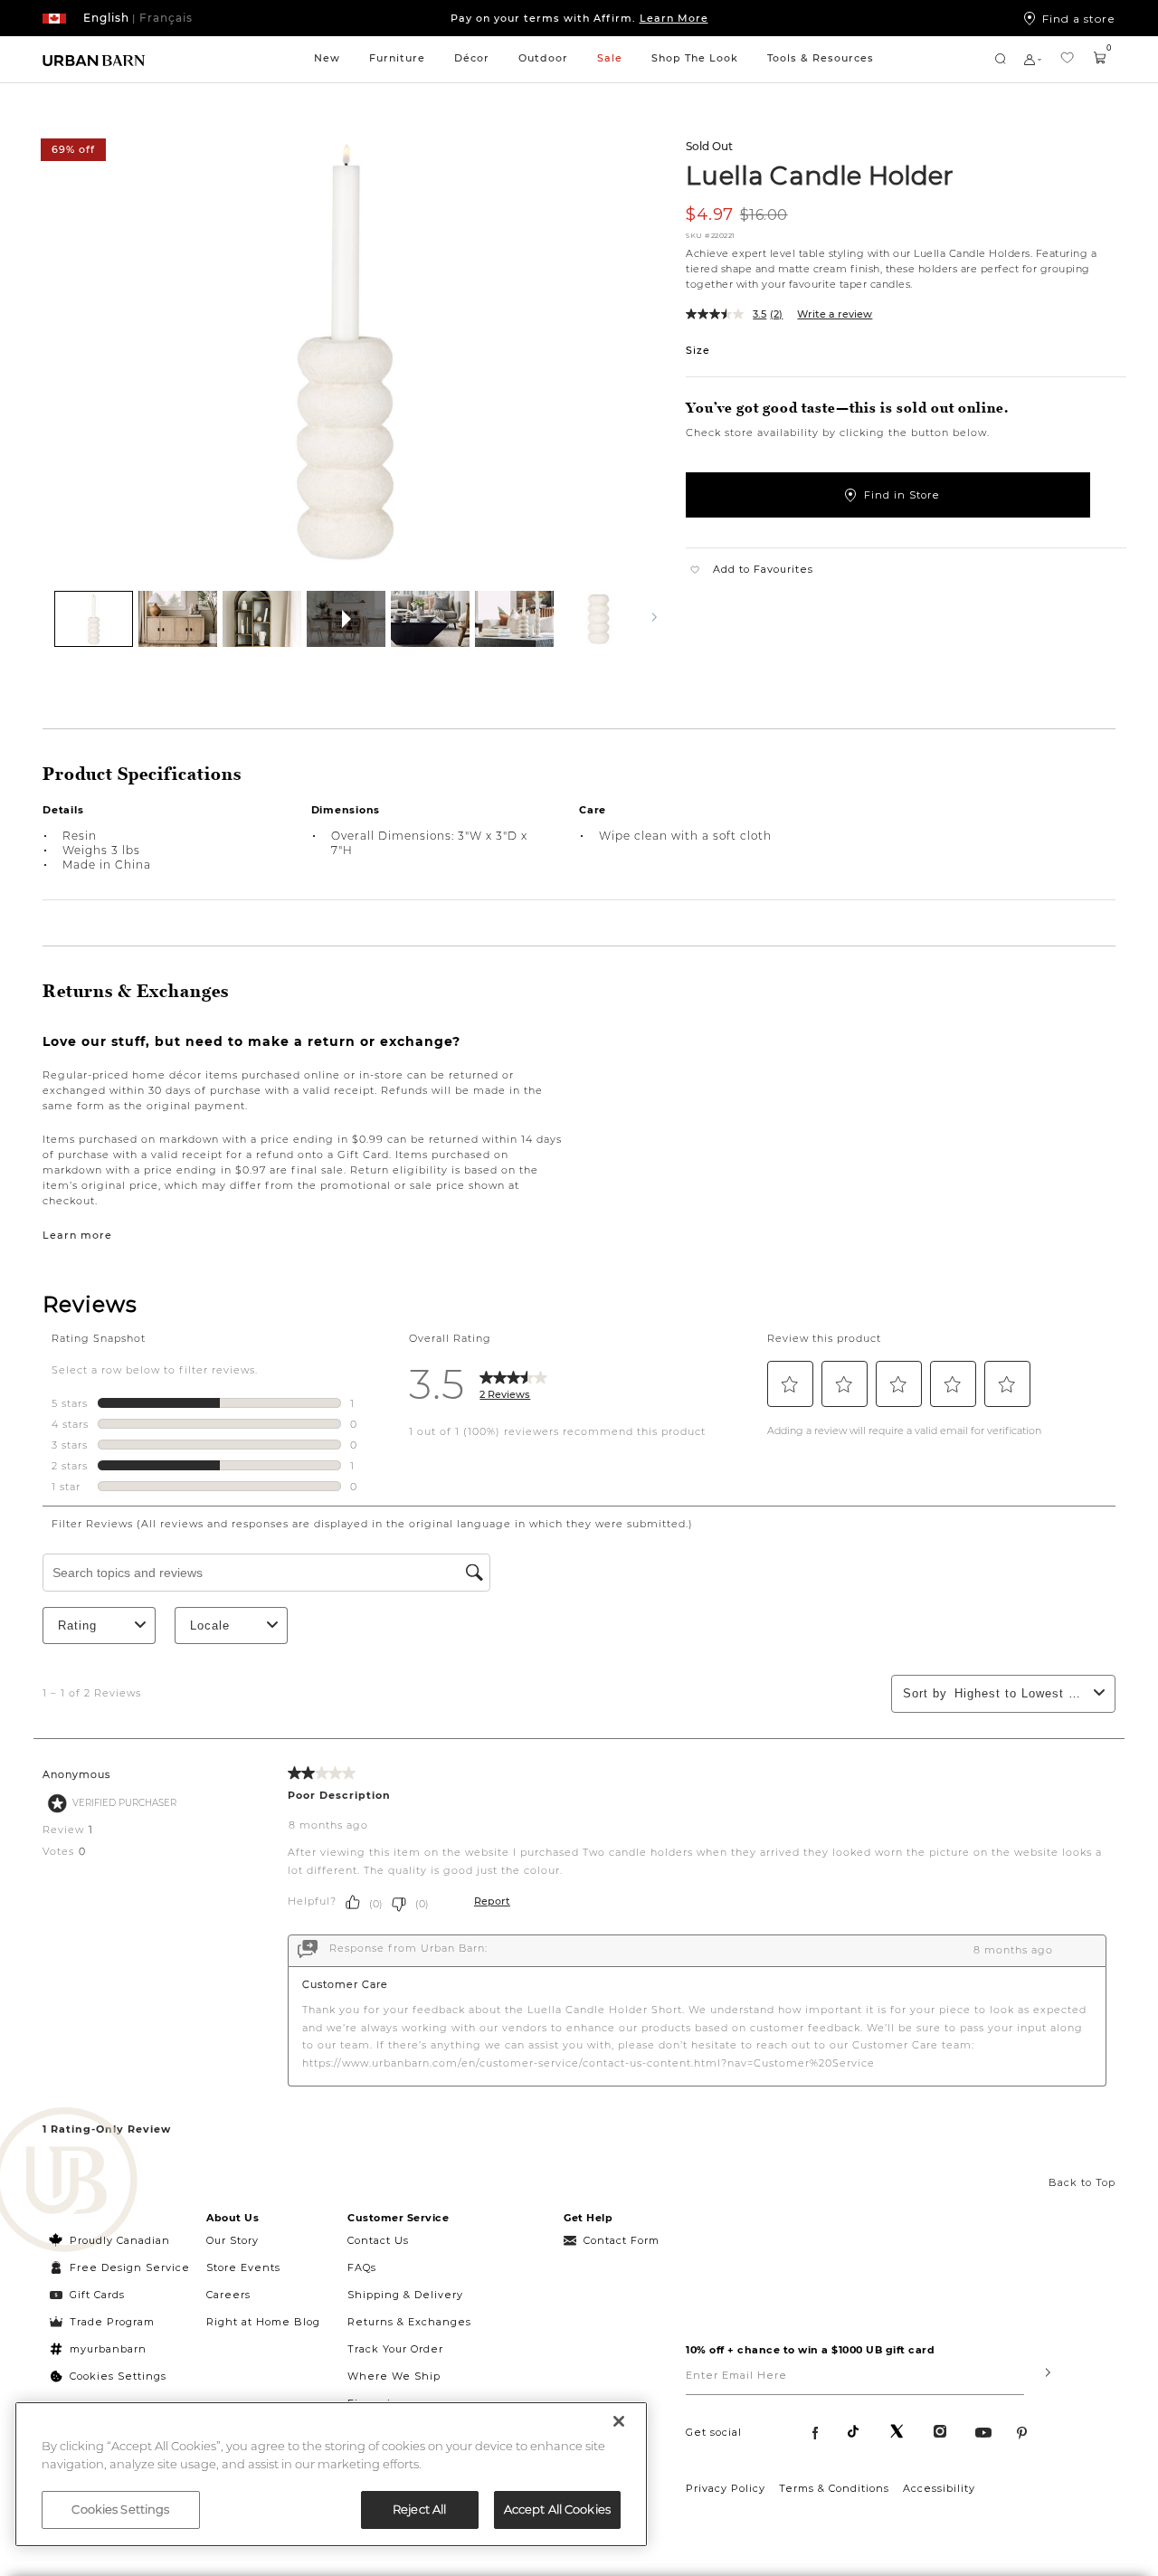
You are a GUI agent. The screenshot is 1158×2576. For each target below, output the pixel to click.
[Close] (619, 2421)
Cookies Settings (118, 2376)
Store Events (243, 2267)
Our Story (233, 2240)
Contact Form (622, 2240)
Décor (472, 58)
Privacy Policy (726, 2488)
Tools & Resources (821, 58)
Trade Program (112, 2322)
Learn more (77, 1235)
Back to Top (1082, 2182)
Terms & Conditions (834, 2488)
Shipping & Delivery (405, 2295)
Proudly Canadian (120, 2240)
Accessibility (939, 2488)
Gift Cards (97, 2295)
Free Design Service (120, 2267)
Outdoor (543, 58)
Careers (228, 2295)
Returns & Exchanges (409, 2322)
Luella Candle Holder (820, 175)
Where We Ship (394, 2376)
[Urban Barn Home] (94, 59)
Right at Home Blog (263, 2322)
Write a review (835, 314)
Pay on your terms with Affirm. (579, 18)
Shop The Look (695, 58)
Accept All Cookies (557, 2509)
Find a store (1079, 18)
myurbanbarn (108, 2349)
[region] (331, 2474)
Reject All (419, 2509)
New (327, 58)
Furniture (397, 58)
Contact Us (378, 2240)
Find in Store (902, 495)
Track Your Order (395, 2349)
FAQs (362, 2267)
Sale (610, 58)
